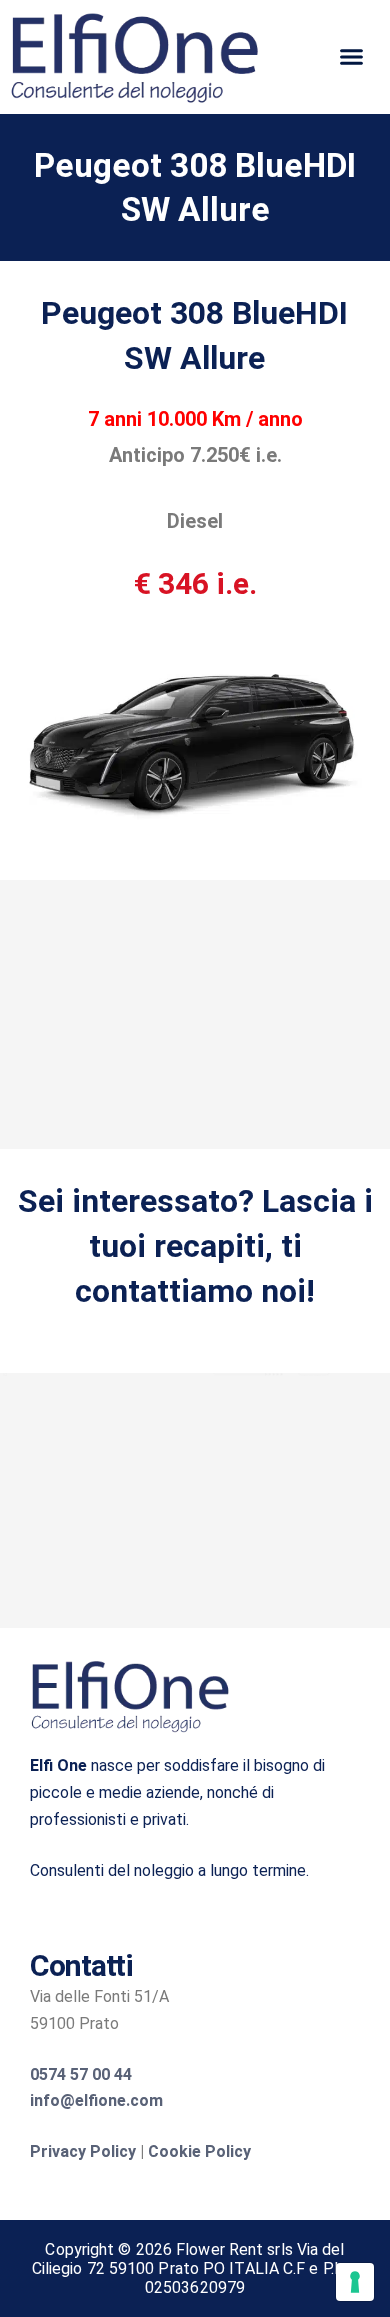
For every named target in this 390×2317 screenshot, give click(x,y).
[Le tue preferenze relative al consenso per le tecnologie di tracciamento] (355, 2282)
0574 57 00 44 (81, 2074)
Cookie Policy (199, 2151)
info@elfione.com (96, 2100)
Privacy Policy (83, 2151)
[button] (351, 57)
